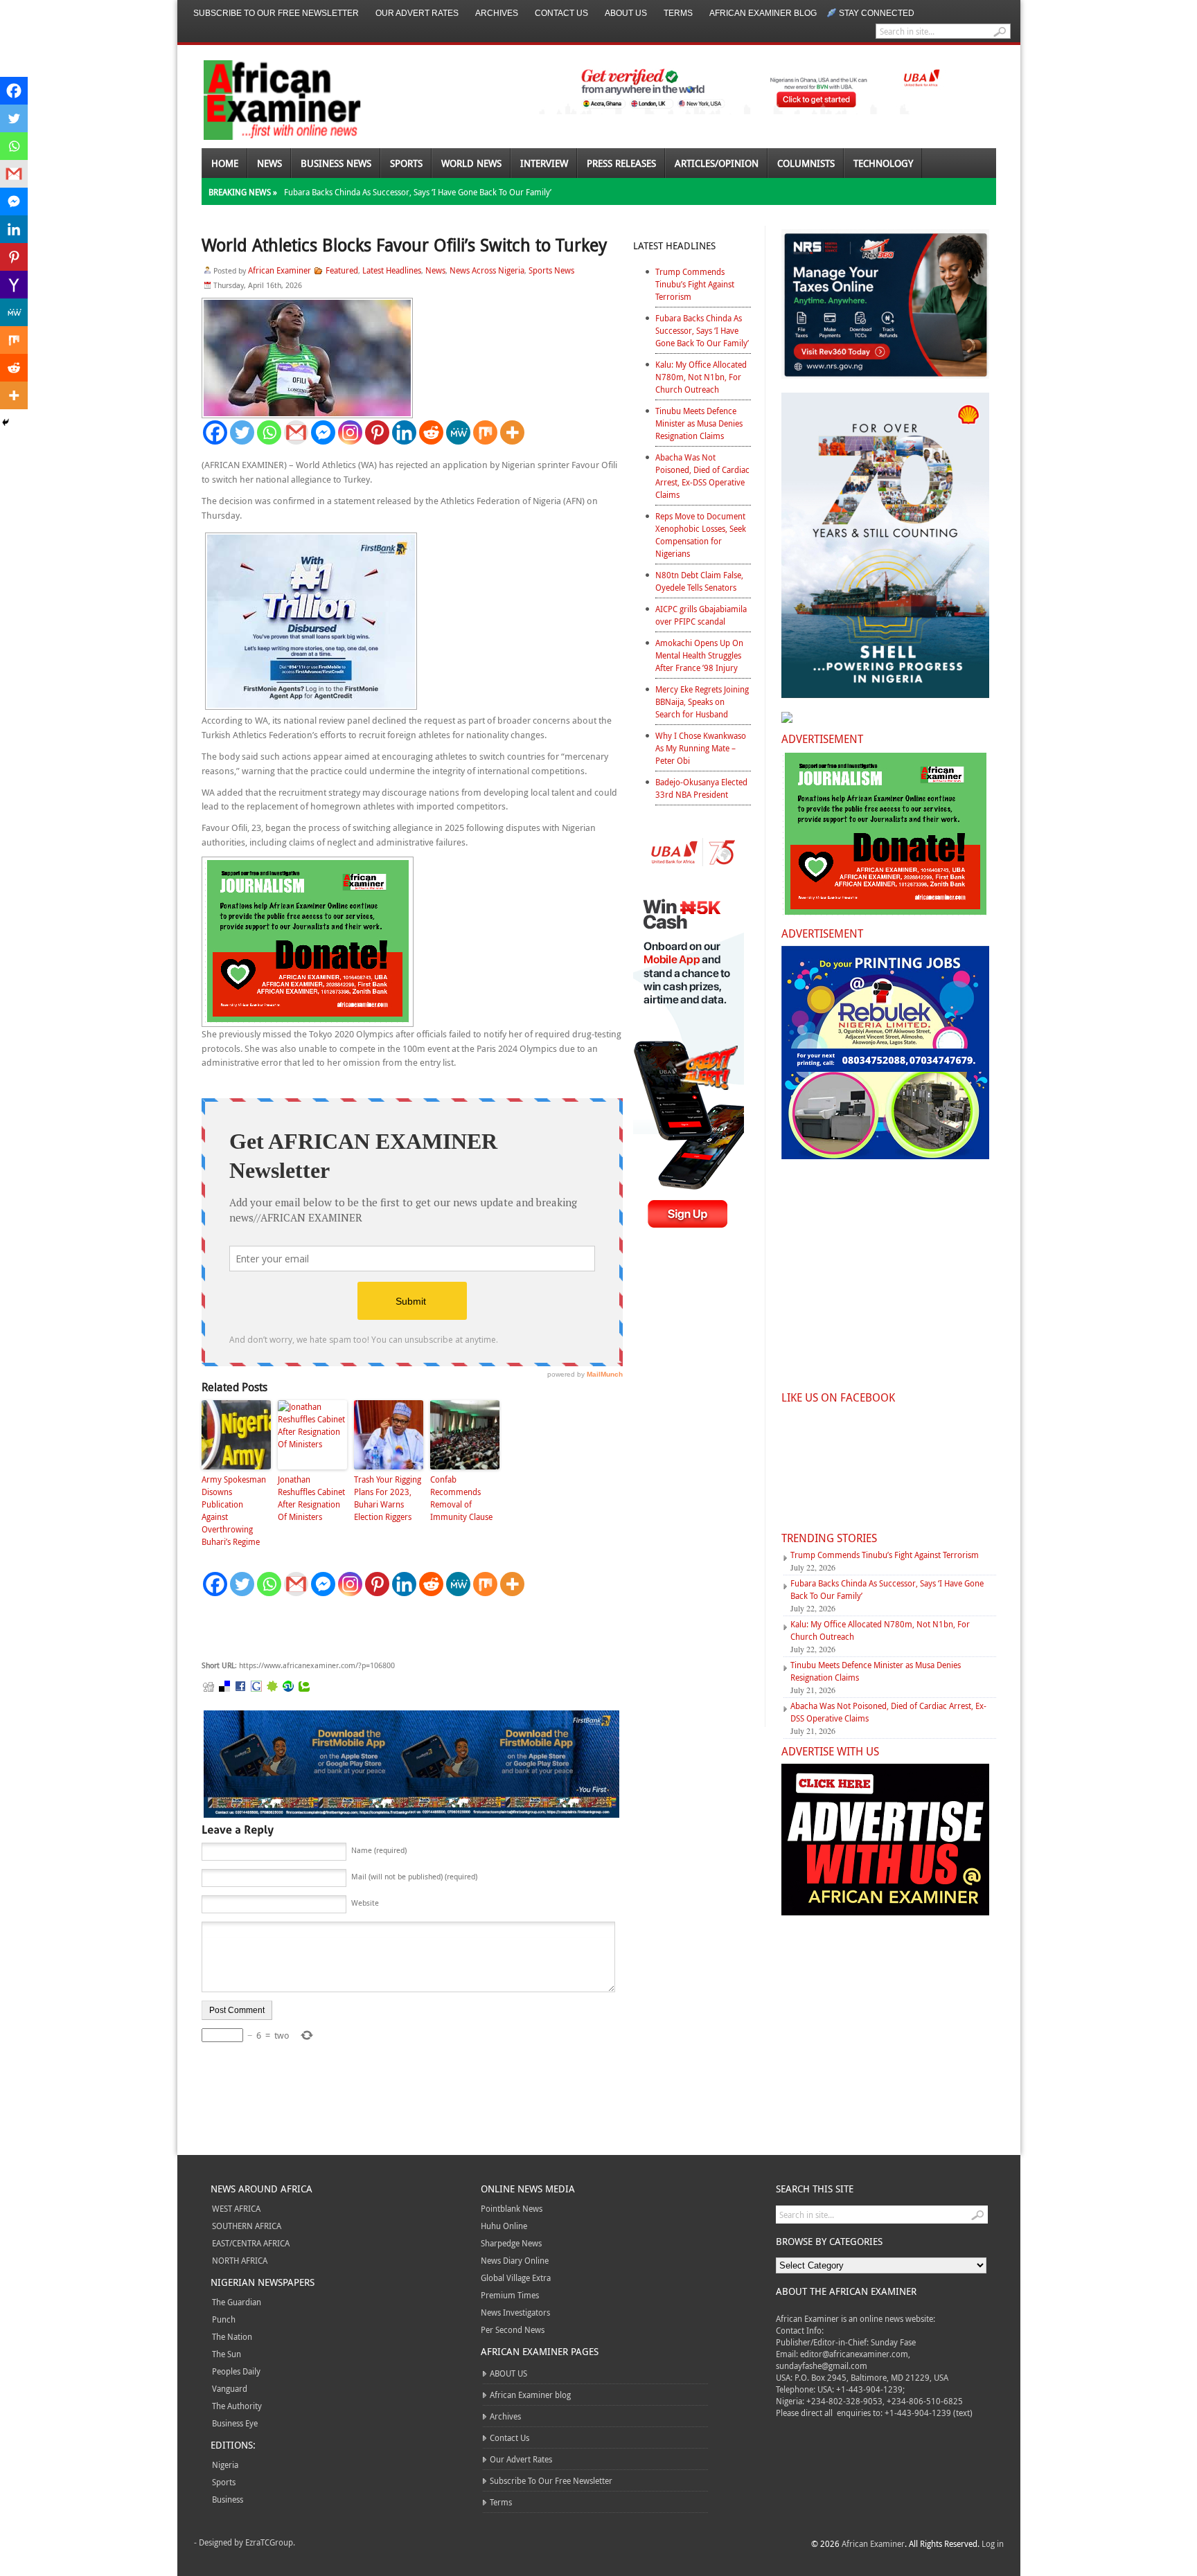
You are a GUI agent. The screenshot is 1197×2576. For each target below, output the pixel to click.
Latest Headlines (392, 270)
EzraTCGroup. (270, 2542)
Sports (406, 163)
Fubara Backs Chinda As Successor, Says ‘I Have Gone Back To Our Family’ (418, 192)
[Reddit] (431, 432)
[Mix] (485, 432)
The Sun (227, 2354)
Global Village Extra (516, 2278)
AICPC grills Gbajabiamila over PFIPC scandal (701, 615)
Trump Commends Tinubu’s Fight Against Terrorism (695, 284)
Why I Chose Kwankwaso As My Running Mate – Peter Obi (701, 748)
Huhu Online (504, 2226)
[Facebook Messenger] (323, 432)
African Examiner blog (763, 13)
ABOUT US (626, 13)
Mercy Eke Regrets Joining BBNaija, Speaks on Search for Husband (702, 701)
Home (225, 163)
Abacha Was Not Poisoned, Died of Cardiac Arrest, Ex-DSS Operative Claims (702, 476)
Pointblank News (512, 2208)
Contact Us (561, 13)
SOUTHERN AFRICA (247, 2226)
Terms (678, 13)
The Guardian (237, 2302)
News (269, 163)
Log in (993, 2543)
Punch (224, 2319)
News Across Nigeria (487, 270)
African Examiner (280, 270)
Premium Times (510, 2295)
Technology (883, 163)
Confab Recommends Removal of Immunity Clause (461, 1498)
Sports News (551, 270)
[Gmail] (296, 432)
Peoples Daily (236, 2371)
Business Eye (235, 2423)
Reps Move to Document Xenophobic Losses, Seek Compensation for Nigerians (701, 535)
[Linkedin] (404, 432)
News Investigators (515, 2312)
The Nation (232, 2336)
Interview (544, 163)
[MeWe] (458, 432)
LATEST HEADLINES (674, 245)
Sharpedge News (511, 2243)
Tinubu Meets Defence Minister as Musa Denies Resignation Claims (699, 423)
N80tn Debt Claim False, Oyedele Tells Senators (699, 581)
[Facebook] (215, 432)
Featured (342, 270)
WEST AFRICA (236, 2208)
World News (471, 163)
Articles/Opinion (717, 163)
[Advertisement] (409, 1629)
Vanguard (230, 2388)
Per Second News (513, 2329)
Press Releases (621, 163)
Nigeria (225, 2465)
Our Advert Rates (417, 13)
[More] (512, 432)
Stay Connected (877, 13)
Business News (336, 163)
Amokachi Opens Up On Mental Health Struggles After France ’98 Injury (699, 655)
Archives (497, 13)
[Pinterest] (377, 432)
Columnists (806, 163)
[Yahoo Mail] (14, 285)
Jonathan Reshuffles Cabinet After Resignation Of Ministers (311, 1498)
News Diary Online (515, 2260)
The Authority (237, 2406)
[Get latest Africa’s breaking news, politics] (266, 99)
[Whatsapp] (269, 432)
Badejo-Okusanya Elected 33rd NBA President (701, 788)
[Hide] (6, 422)
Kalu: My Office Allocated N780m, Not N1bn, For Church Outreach (701, 377)
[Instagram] (350, 432)
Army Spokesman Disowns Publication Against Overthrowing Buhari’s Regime (234, 1510)
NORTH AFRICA (240, 2260)
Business (228, 2499)
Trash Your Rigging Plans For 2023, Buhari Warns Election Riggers (388, 1498)
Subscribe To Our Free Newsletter (276, 13)
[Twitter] (242, 432)
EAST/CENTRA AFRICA (251, 2243)
